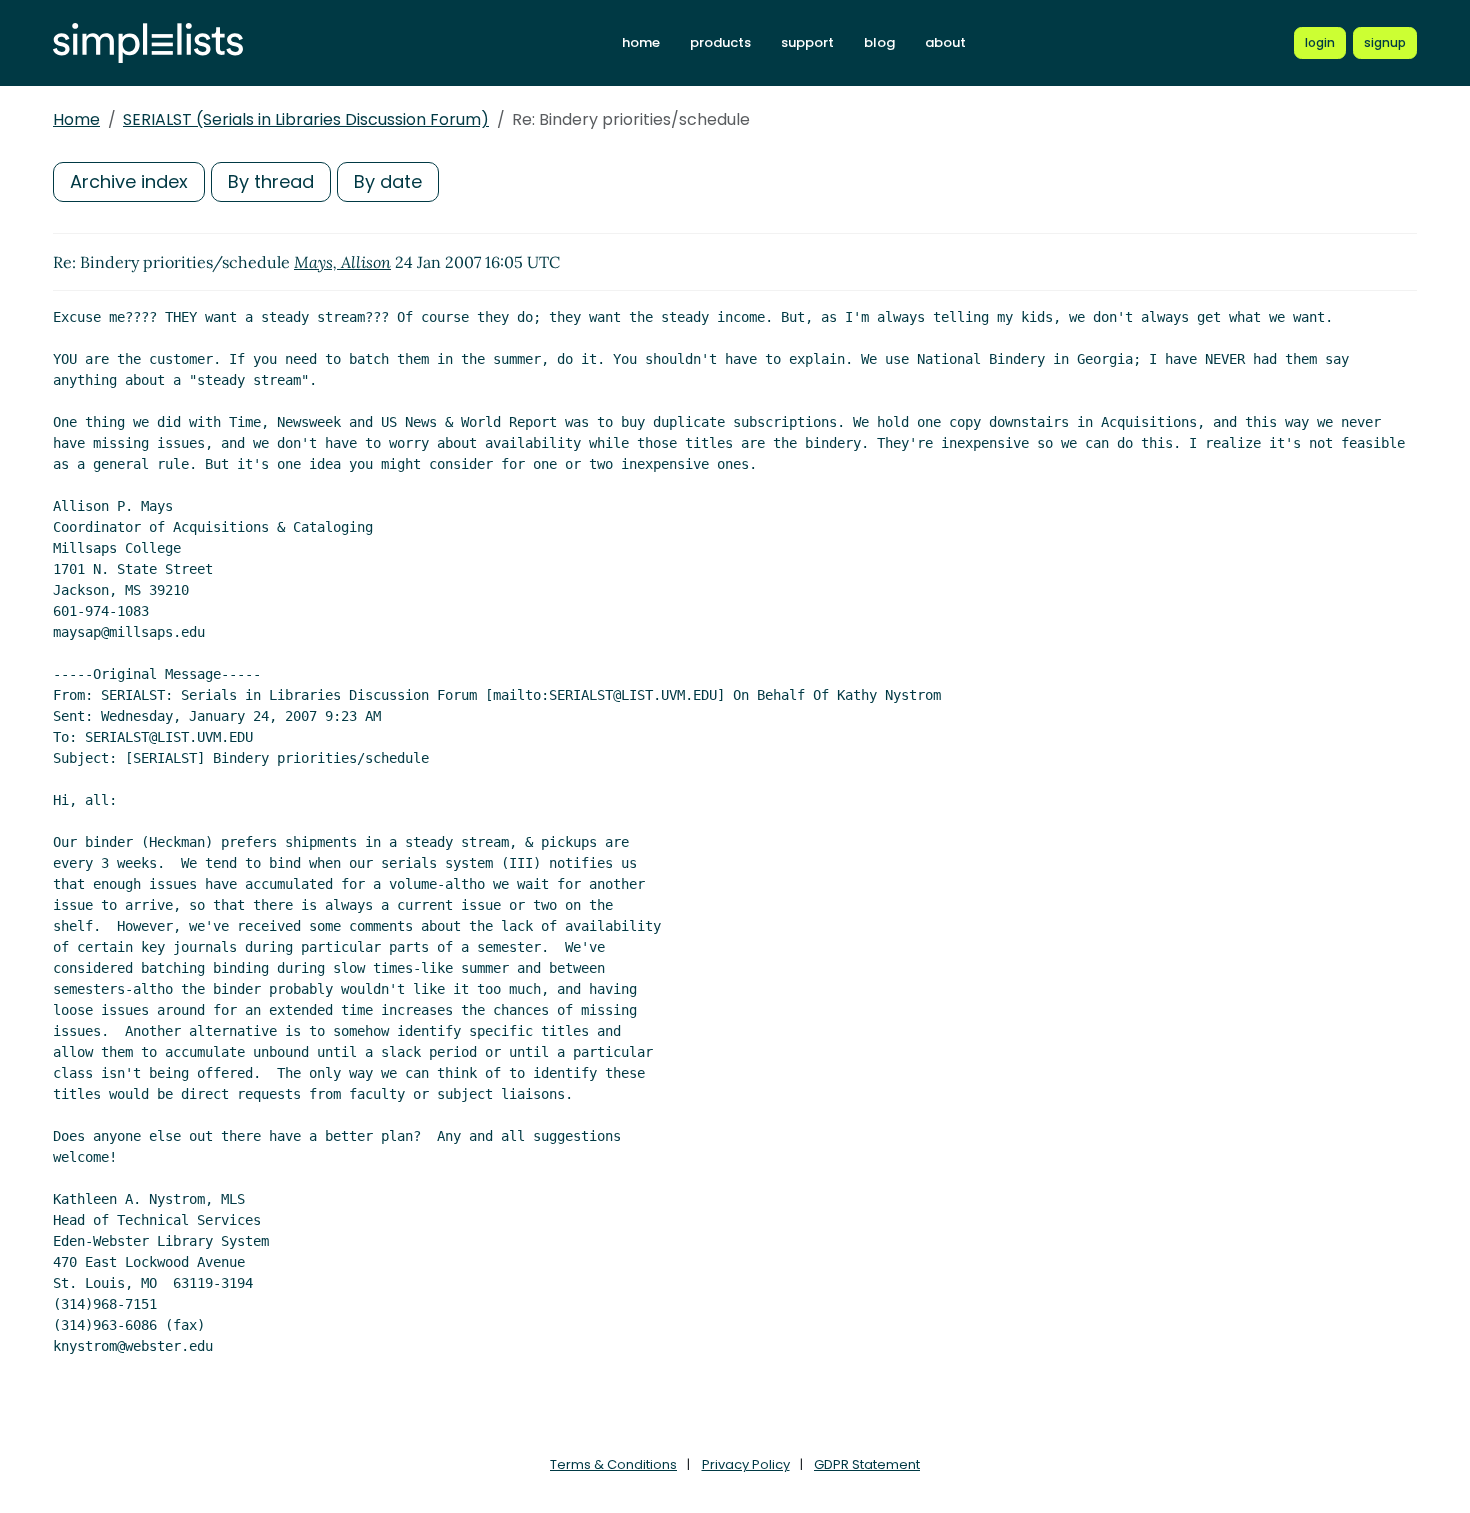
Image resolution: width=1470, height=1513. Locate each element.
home (641, 42)
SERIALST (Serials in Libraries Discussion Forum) (306, 119)
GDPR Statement (867, 1464)
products (720, 42)
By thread (271, 181)
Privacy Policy (746, 1464)
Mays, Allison (342, 262)
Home (76, 119)
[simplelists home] (148, 43)
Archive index (129, 181)
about (945, 42)
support (807, 42)
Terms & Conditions (613, 1464)
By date (388, 181)
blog (879, 42)
